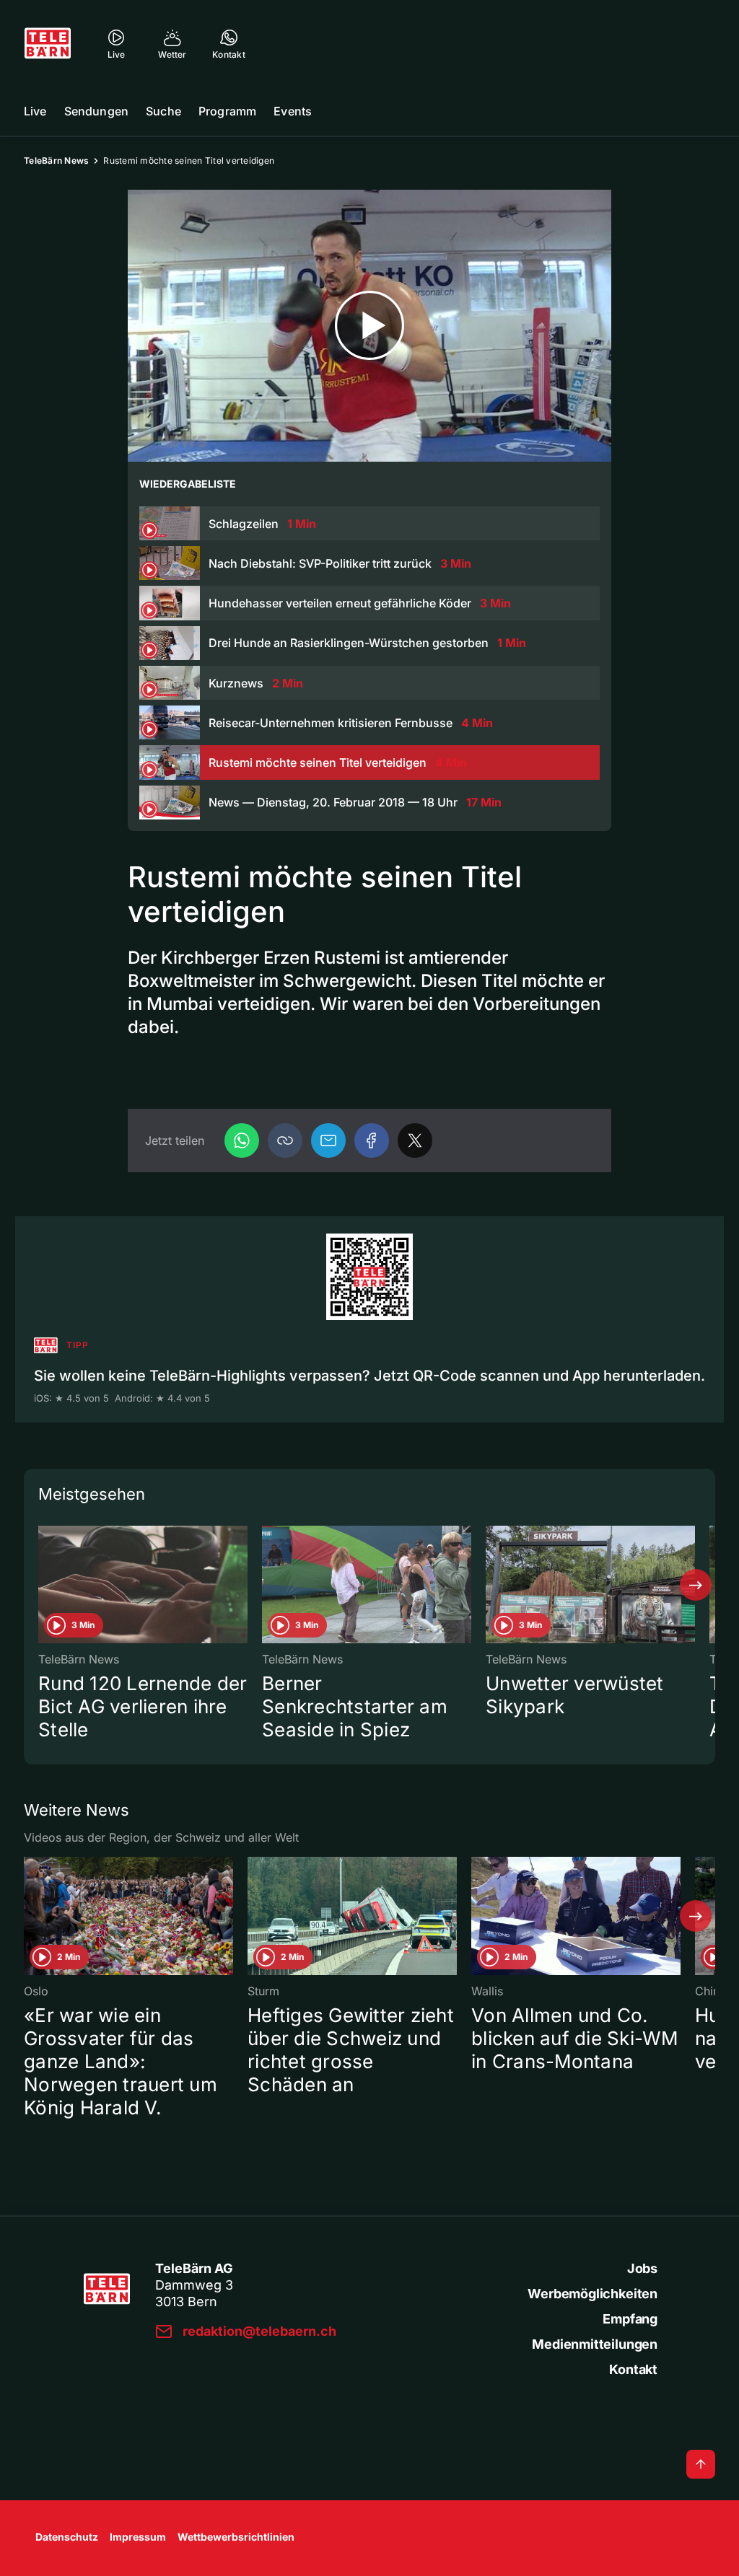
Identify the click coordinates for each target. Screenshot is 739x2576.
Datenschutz (67, 2537)
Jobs (642, 2268)
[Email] (328, 1140)
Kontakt (633, 2369)
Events (293, 111)
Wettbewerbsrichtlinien (236, 2537)
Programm (227, 111)
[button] (285, 1140)
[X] (415, 1140)
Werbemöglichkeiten (592, 2294)
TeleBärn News (56, 161)
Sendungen (96, 111)
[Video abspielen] (369, 326)
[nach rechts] (696, 1585)
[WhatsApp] (242, 1140)
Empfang (630, 2319)
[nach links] (43, 1585)
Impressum (138, 2537)
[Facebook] (372, 1140)
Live (35, 111)
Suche (163, 111)
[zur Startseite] (48, 43)
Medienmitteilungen (595, 2344)
